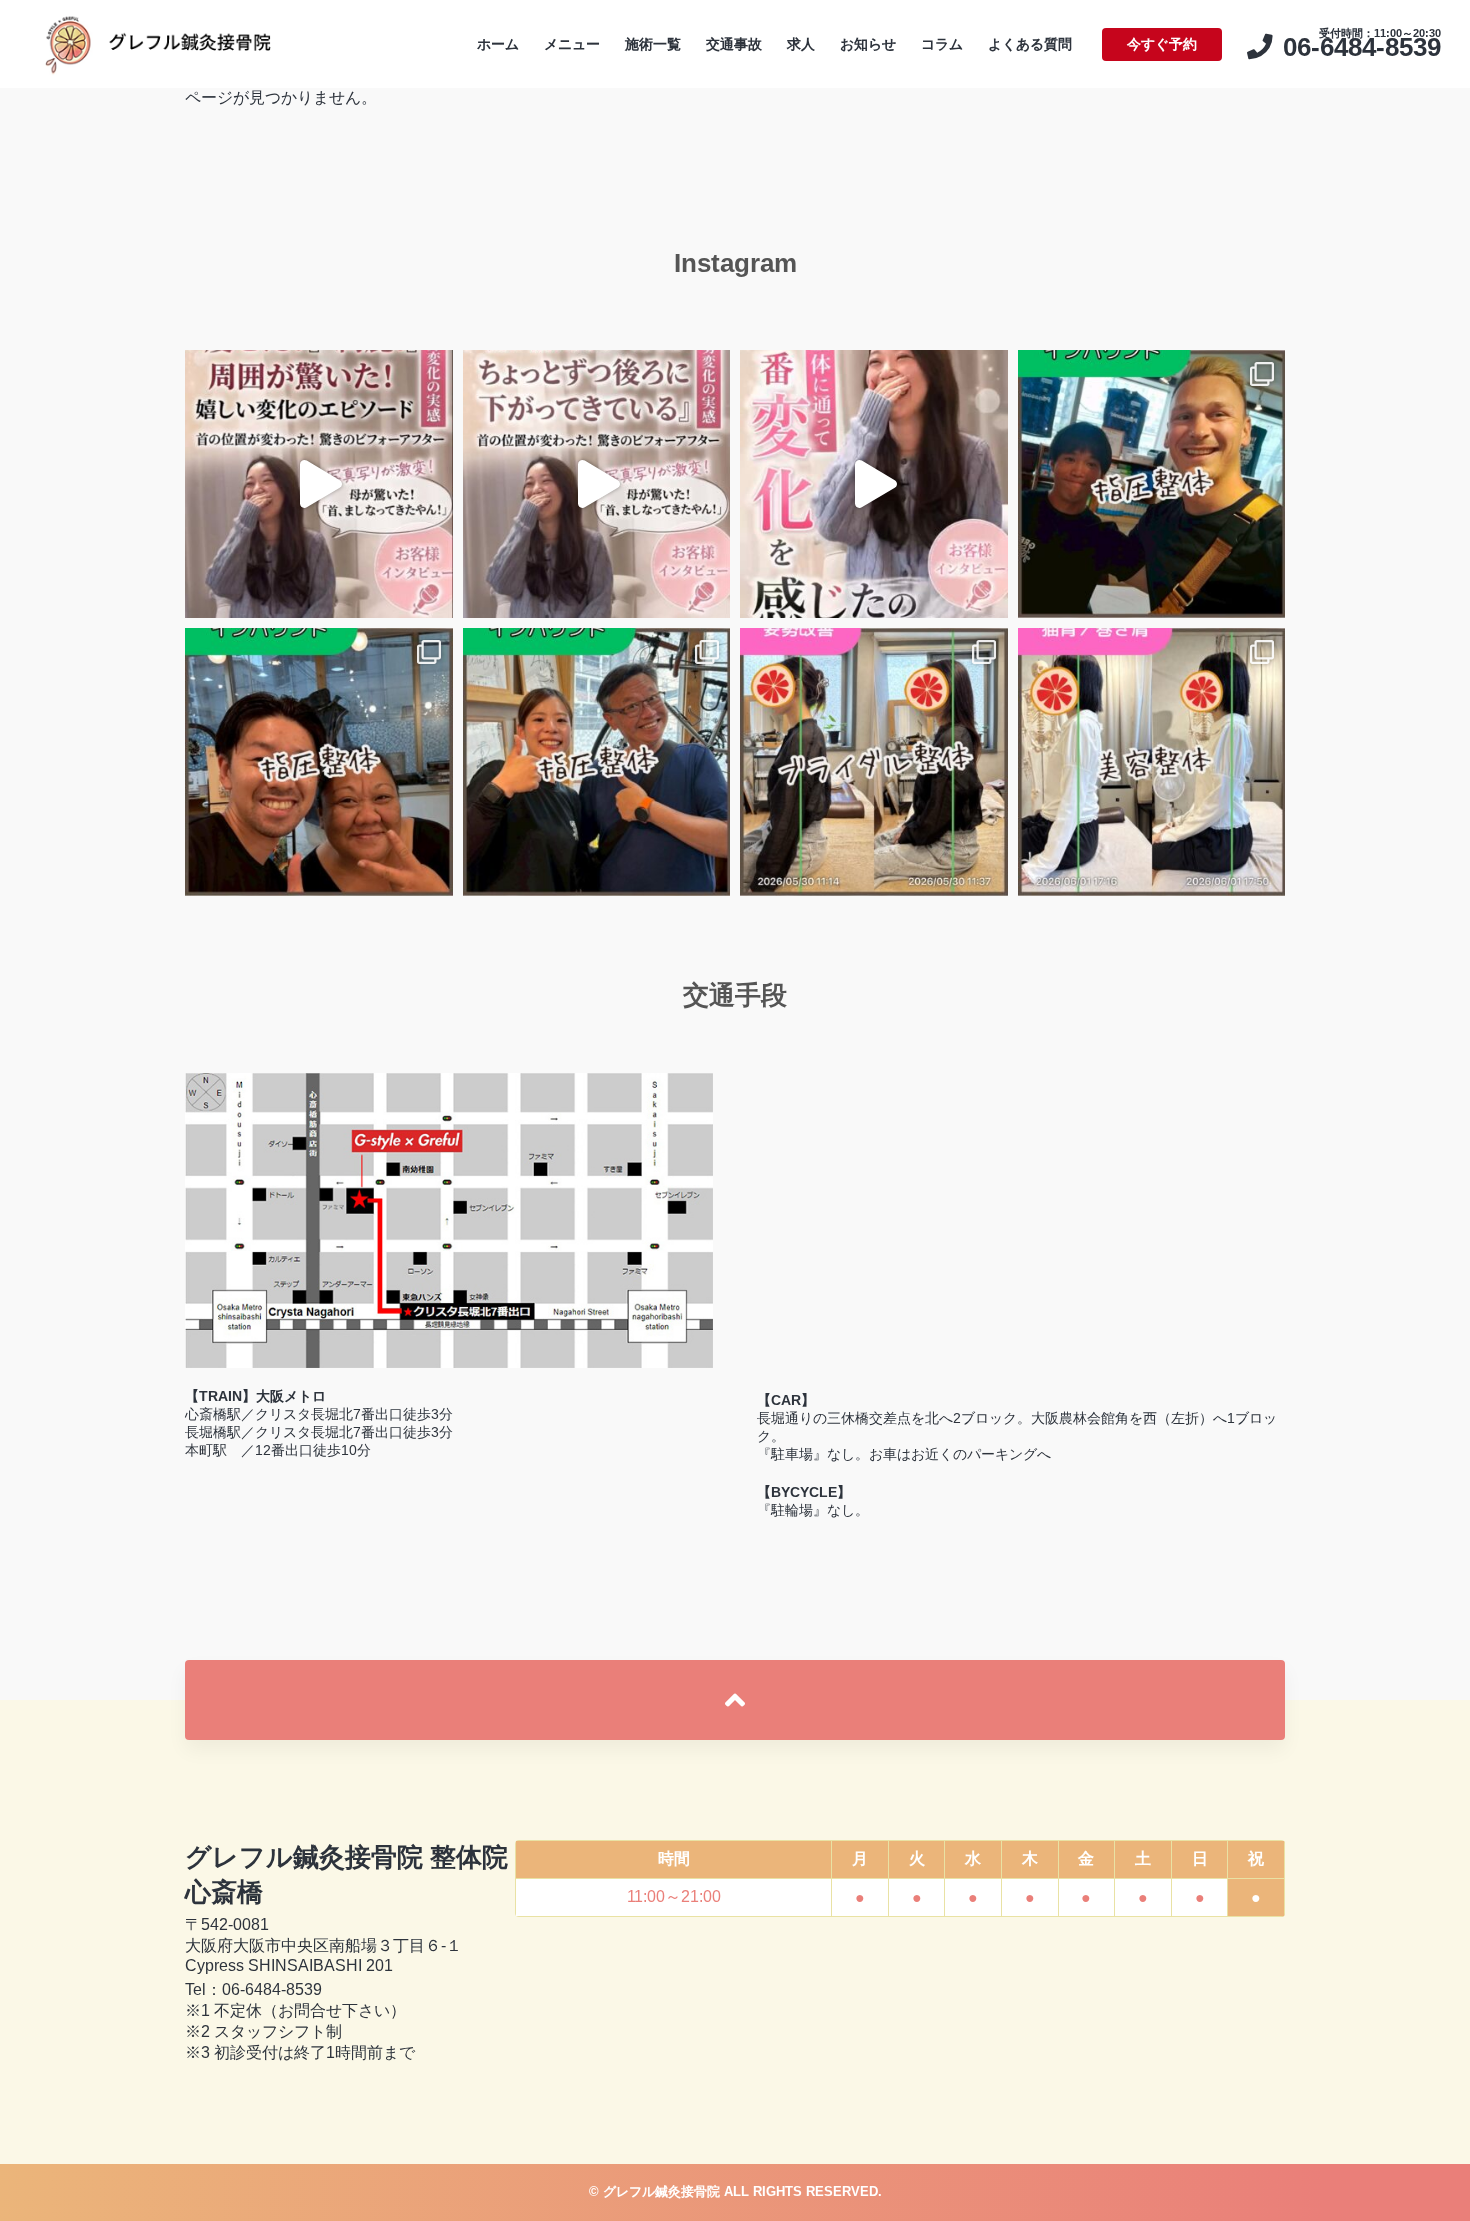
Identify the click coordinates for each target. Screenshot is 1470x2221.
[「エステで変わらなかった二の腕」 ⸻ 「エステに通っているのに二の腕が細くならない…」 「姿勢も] (874, 762)
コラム (942, 44)
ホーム (498, 44)
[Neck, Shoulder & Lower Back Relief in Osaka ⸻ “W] (1152, 484)
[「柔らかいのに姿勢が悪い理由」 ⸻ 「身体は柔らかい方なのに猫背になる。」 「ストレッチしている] (1152, 762)
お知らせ (868, 44)
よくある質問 (1030, 44)
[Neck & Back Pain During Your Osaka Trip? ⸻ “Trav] (597, 762)
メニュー (572, 44)
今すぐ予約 (1162, 44)
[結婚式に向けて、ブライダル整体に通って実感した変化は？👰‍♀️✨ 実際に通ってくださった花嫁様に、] (597, 484)
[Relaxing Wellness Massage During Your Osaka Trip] (319, 762)
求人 (801, 44)
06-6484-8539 (272, 1989)
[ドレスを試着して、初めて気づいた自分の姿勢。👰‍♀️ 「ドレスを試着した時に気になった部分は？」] (874, 484)
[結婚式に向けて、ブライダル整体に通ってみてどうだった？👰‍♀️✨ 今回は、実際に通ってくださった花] (319, 484)
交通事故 (734, 44)
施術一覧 (653, 44)
